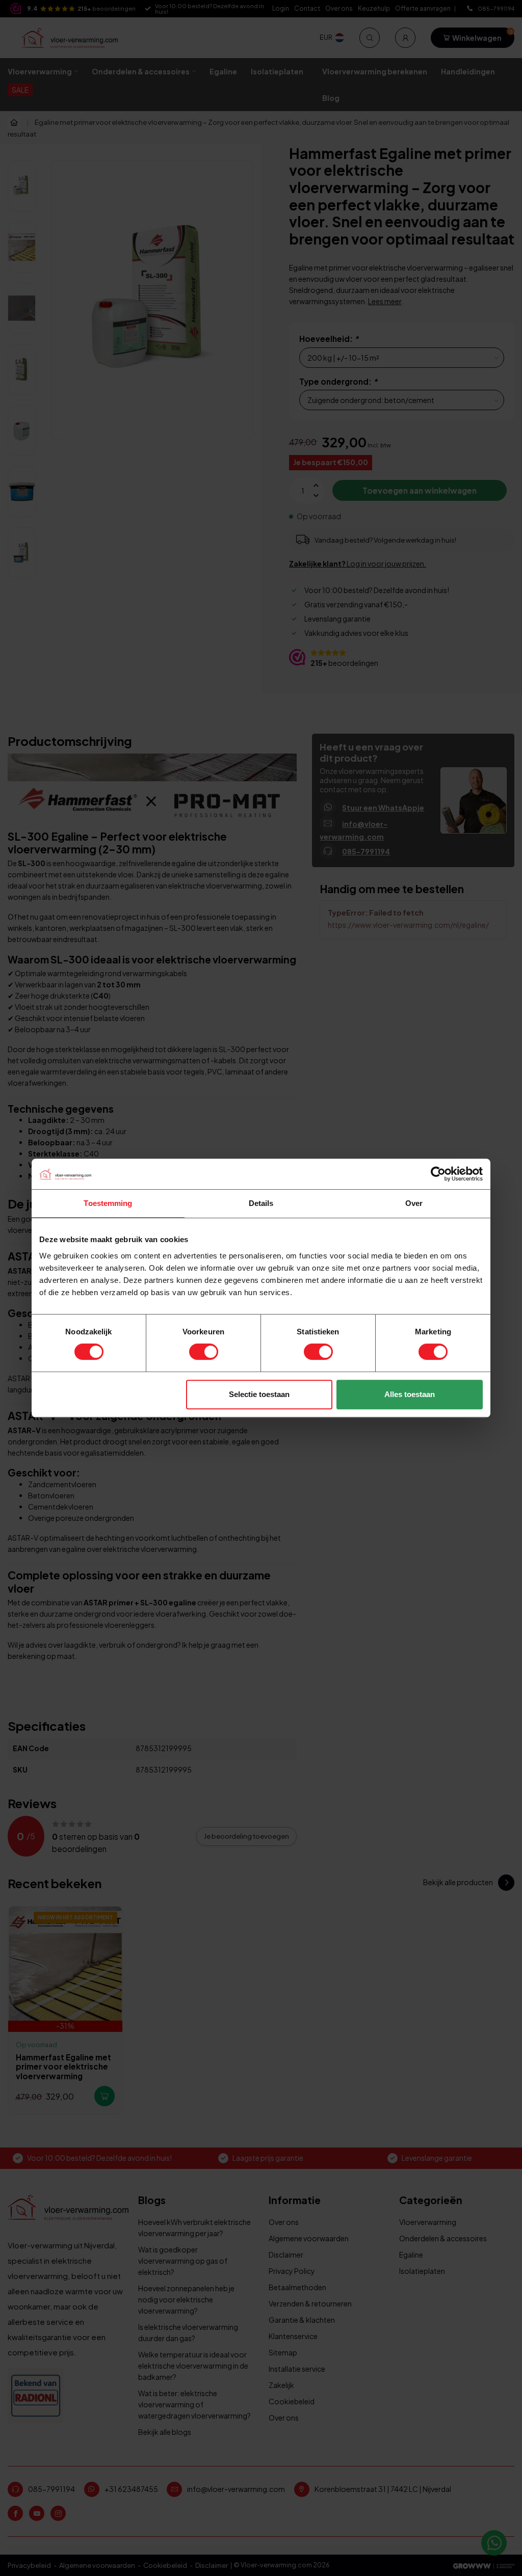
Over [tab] (414, 1203)
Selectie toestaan (259, 1394)
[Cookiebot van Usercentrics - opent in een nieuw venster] (438, 1174)
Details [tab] (261, 1203)
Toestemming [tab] (108, 1203)
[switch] (204, 1352)
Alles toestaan (410, 1394)
